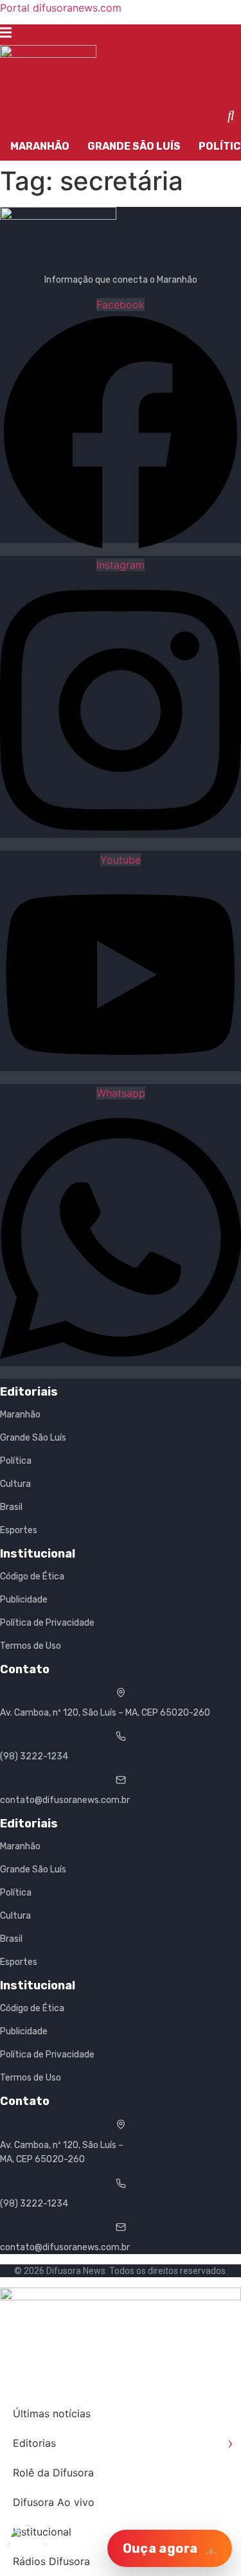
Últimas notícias (52, 2413)
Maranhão (40, 146)
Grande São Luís (134, 146)
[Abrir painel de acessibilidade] (28, 2544)
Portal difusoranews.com (61, 8)
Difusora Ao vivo (54, 2502)
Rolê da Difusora (53, 2473)
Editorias (123, 2443)
